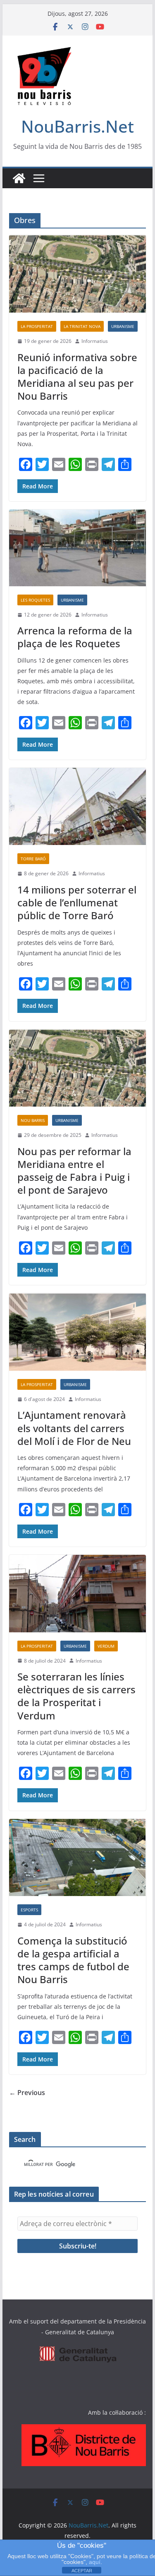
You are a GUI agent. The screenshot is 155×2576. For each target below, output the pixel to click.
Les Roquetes (35, 600)
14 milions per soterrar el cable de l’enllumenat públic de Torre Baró (77, 902)
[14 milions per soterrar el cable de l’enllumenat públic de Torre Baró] (78, 807)
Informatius (95, 341)
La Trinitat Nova (82, 326)
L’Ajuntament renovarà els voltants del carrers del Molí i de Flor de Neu (74, 1428)
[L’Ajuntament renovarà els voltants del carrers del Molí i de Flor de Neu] (78, 1332)
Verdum (106, 1646)
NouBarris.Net (77, 126)
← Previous (27, 2093)
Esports (29, 1910)
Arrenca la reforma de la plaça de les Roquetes (75, 637)
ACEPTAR (82, 2571)
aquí (95, 2562)
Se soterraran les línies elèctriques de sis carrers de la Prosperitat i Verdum (76, 1696)
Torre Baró (33, 859)
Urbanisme (123, 326)
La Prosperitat (37, 326)
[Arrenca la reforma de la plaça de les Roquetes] (78, 548)
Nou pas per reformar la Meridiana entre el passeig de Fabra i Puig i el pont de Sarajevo (74, 1171)
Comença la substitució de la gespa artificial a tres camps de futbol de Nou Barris (73, 1960)
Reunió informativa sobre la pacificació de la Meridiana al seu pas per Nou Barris (77, 377)
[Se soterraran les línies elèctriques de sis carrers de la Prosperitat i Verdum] (78, 1594)
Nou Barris (33, 1120)
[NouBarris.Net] (19, 178)
